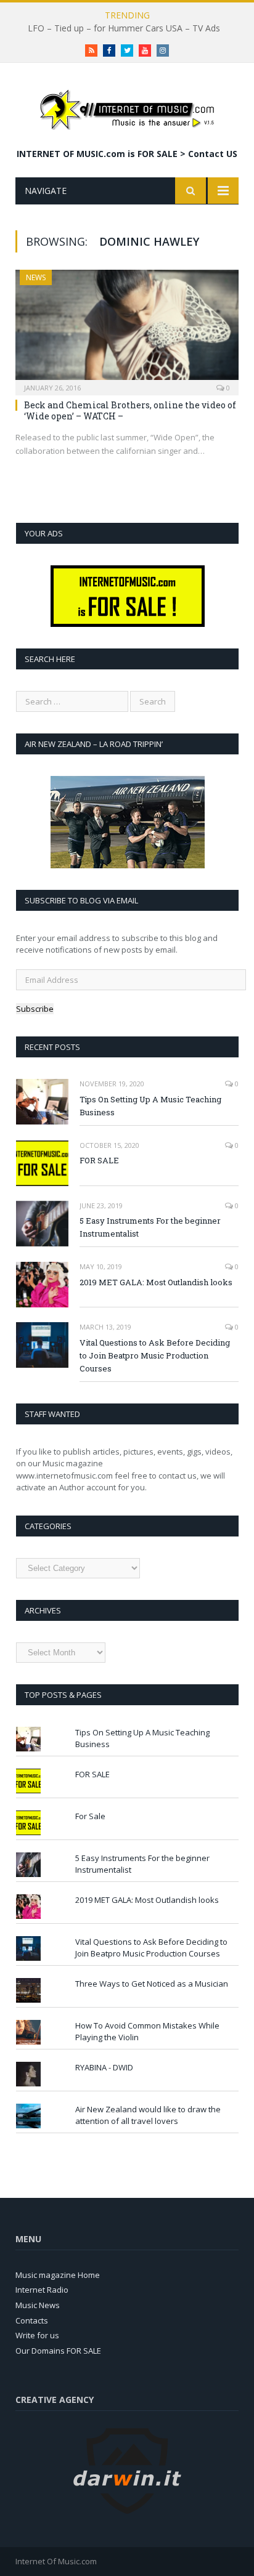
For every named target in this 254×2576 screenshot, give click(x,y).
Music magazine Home (58, 2275)
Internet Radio (42, 2290)
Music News (38, 2305)
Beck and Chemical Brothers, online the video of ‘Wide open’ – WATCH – (130, 410)
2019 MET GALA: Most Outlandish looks (156, 1282)
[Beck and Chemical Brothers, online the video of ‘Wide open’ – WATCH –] (127, 329)
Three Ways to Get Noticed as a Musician (152, 1984)
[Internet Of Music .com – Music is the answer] (127, 107)
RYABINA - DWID (104, 2067)
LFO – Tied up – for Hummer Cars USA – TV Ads (124, 28)
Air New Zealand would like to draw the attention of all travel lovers (148, 2115)
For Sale (90, 1816)
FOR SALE (99, 1160)
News (36, 277)
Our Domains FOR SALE (58, 2351)
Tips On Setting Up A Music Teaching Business (150, 1106)
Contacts (32, 2320)
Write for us (37, 2335)
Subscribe (35, 1009)
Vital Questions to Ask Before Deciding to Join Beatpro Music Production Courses (155, 1355)
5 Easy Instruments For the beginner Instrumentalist (150, 1227)
